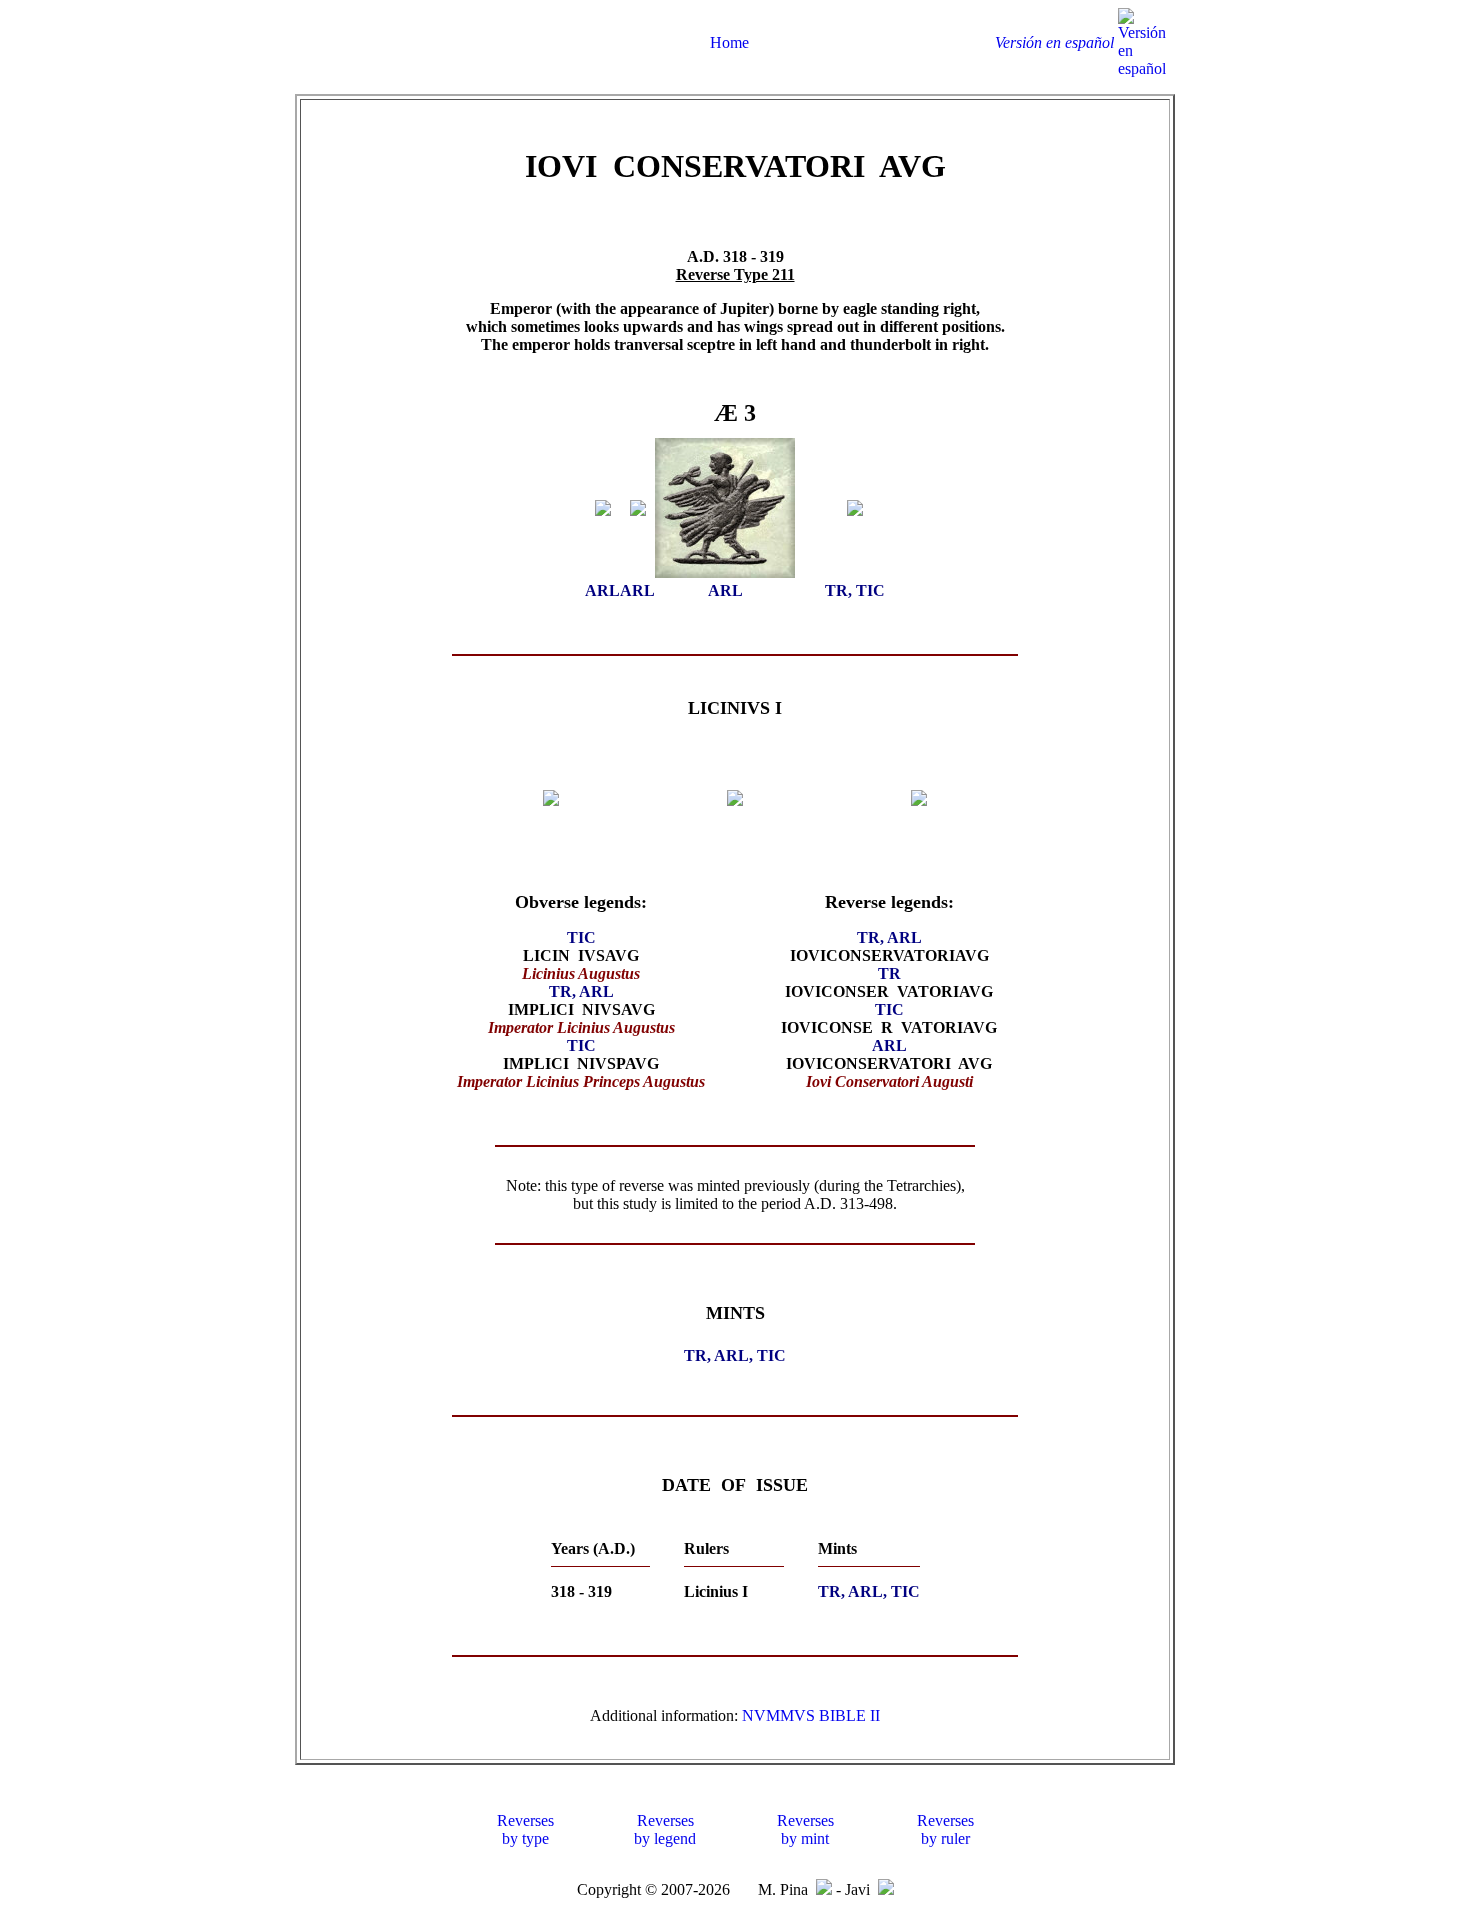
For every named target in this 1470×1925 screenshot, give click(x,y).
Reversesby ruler (945, 1829)
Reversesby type (525, 1829)
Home (729, 42)
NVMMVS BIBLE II (811, 1715)
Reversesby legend (665, 1829)
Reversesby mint (805, 1829)
